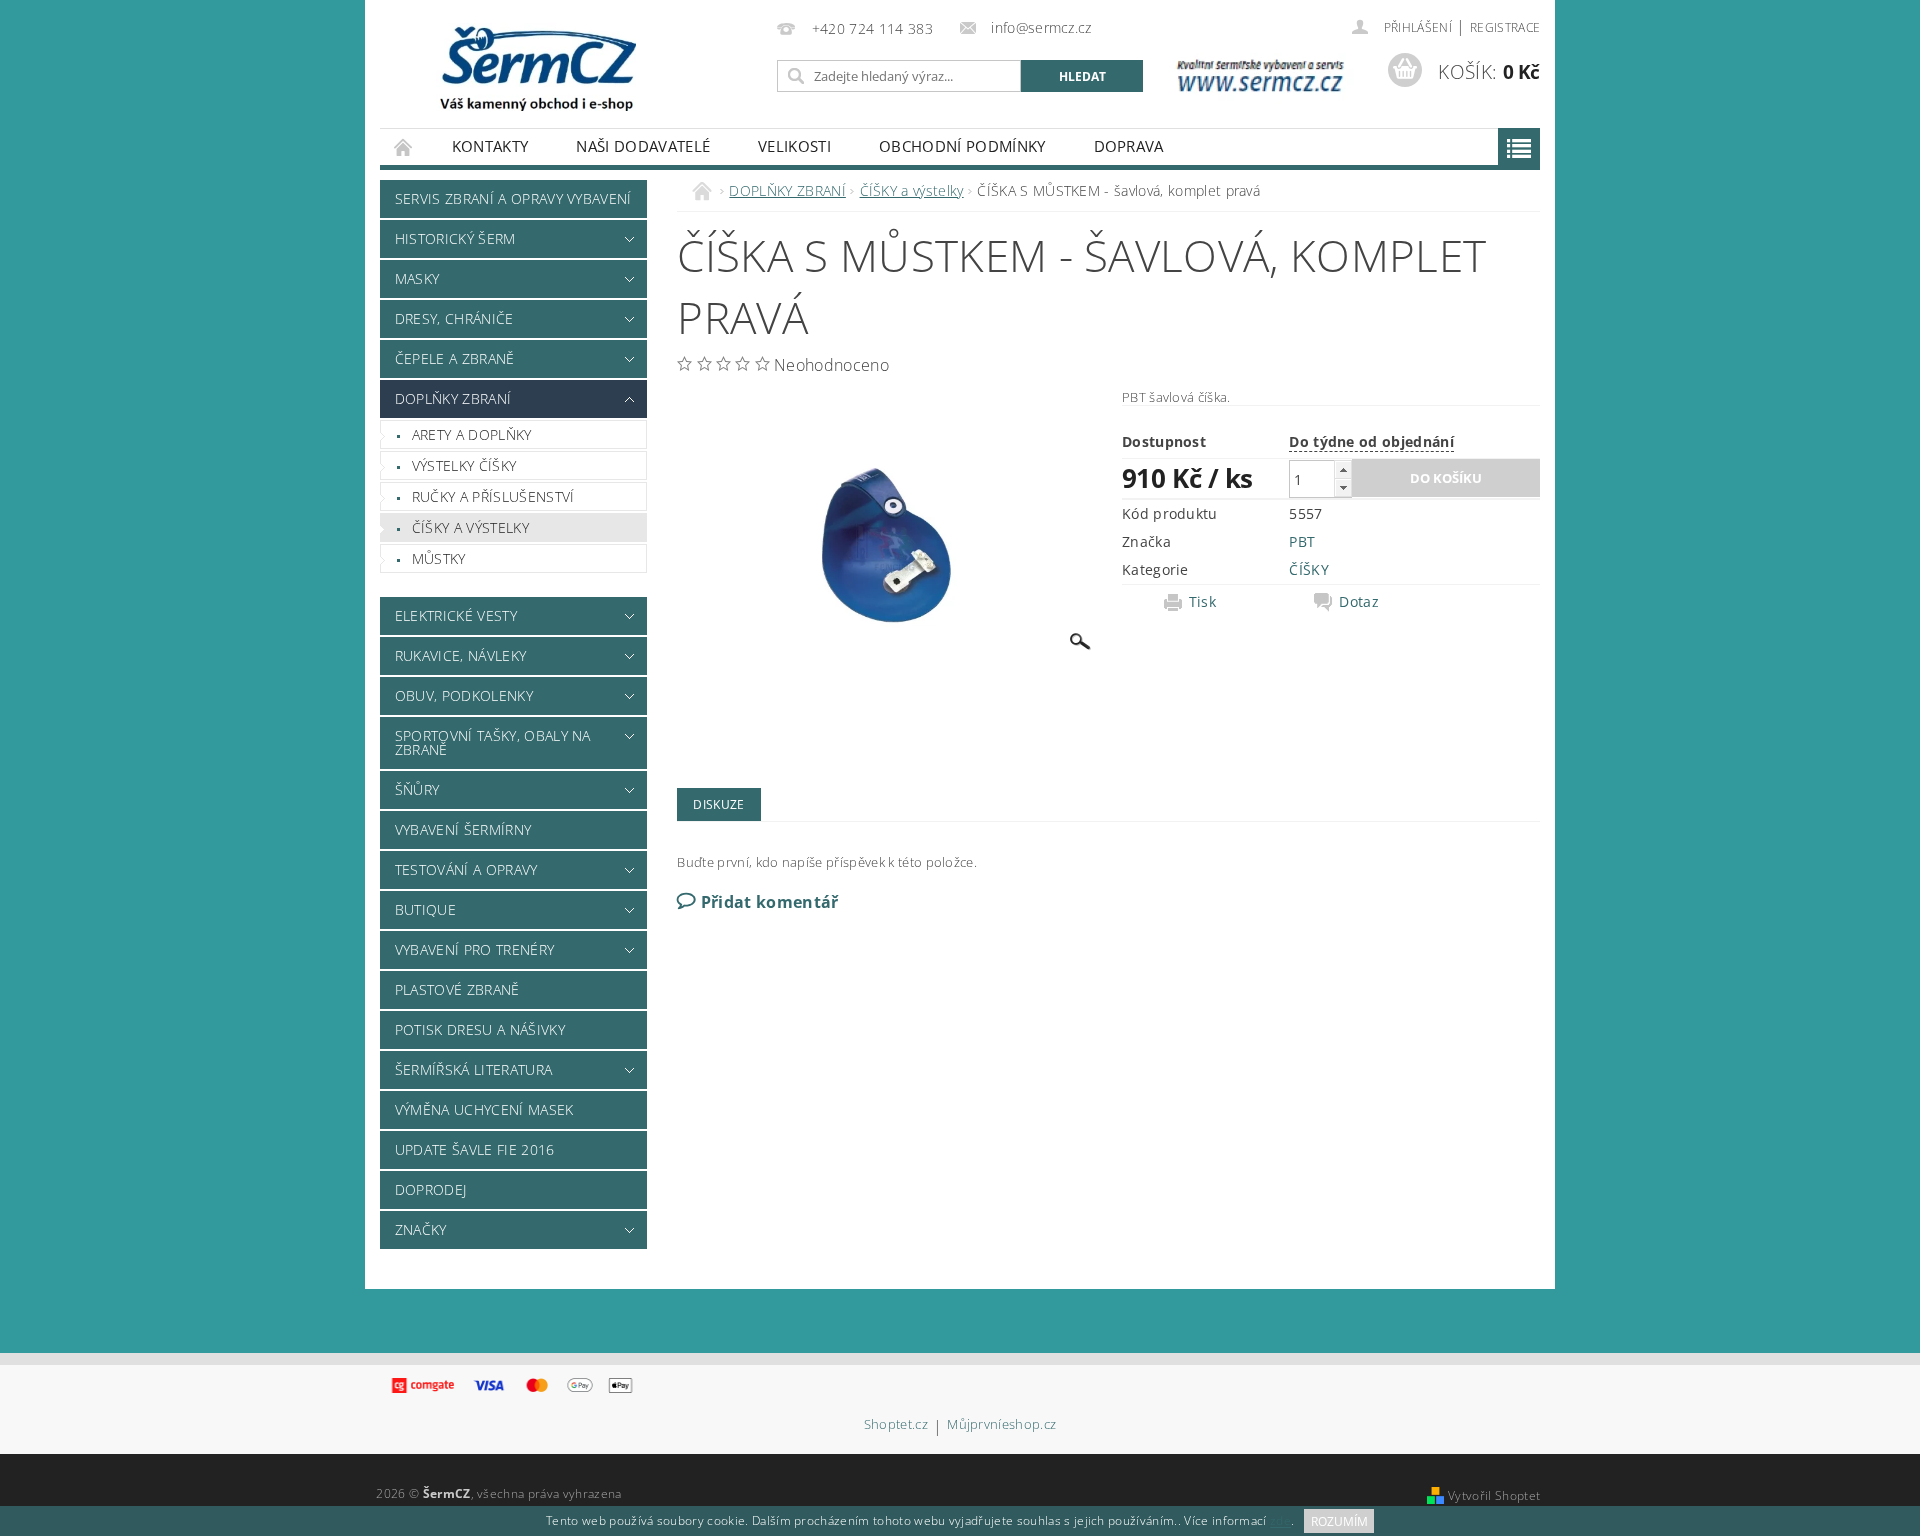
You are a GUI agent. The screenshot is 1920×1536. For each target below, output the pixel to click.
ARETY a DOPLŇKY (472, 434)
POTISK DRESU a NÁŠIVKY (480, 1029)
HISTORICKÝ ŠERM (455, 238)
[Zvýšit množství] (1343, 469)
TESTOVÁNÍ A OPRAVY (466, 869)
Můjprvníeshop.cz (1001, 1425)
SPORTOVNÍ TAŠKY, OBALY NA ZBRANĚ (493, 742)
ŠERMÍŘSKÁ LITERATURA (473, 1069)
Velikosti (794, 146)
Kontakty (490, 146)
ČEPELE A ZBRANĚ (455, 358)
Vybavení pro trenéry (474, 949)
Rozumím (1339, 1521)
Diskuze (718, 804)
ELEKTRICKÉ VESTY (456, 615)
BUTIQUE (425, 909)
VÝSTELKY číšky (464, 465)
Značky (421, 1229)
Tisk (1202, 602)
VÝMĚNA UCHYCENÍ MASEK (484, 1109)
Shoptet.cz (896, 1425)
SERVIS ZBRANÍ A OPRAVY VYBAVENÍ (513, 198)
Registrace (1505, 27)
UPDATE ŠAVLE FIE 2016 (475, 1149)
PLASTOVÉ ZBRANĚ (457, 989)
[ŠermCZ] (536, 67)
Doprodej (431, 1189)
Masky (417, 278)
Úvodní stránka (404, 146)
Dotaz (1359, 602)
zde (1280, 1521)
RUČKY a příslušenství (493, 496)
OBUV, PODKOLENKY (464, 695)
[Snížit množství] (1343, 487)
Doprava (1129, 146)
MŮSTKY (439, 558)
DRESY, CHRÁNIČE (454, 318)
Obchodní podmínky (962, 146)
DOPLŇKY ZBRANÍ (453, 398)
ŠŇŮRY (417, 789)
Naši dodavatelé (643, 146)
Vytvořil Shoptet (1494, 1495)
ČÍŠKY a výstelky (470, 527)
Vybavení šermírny (463, 829)
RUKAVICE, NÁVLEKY (460, 655)
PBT (1302, 541)
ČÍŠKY (1309, 569)
